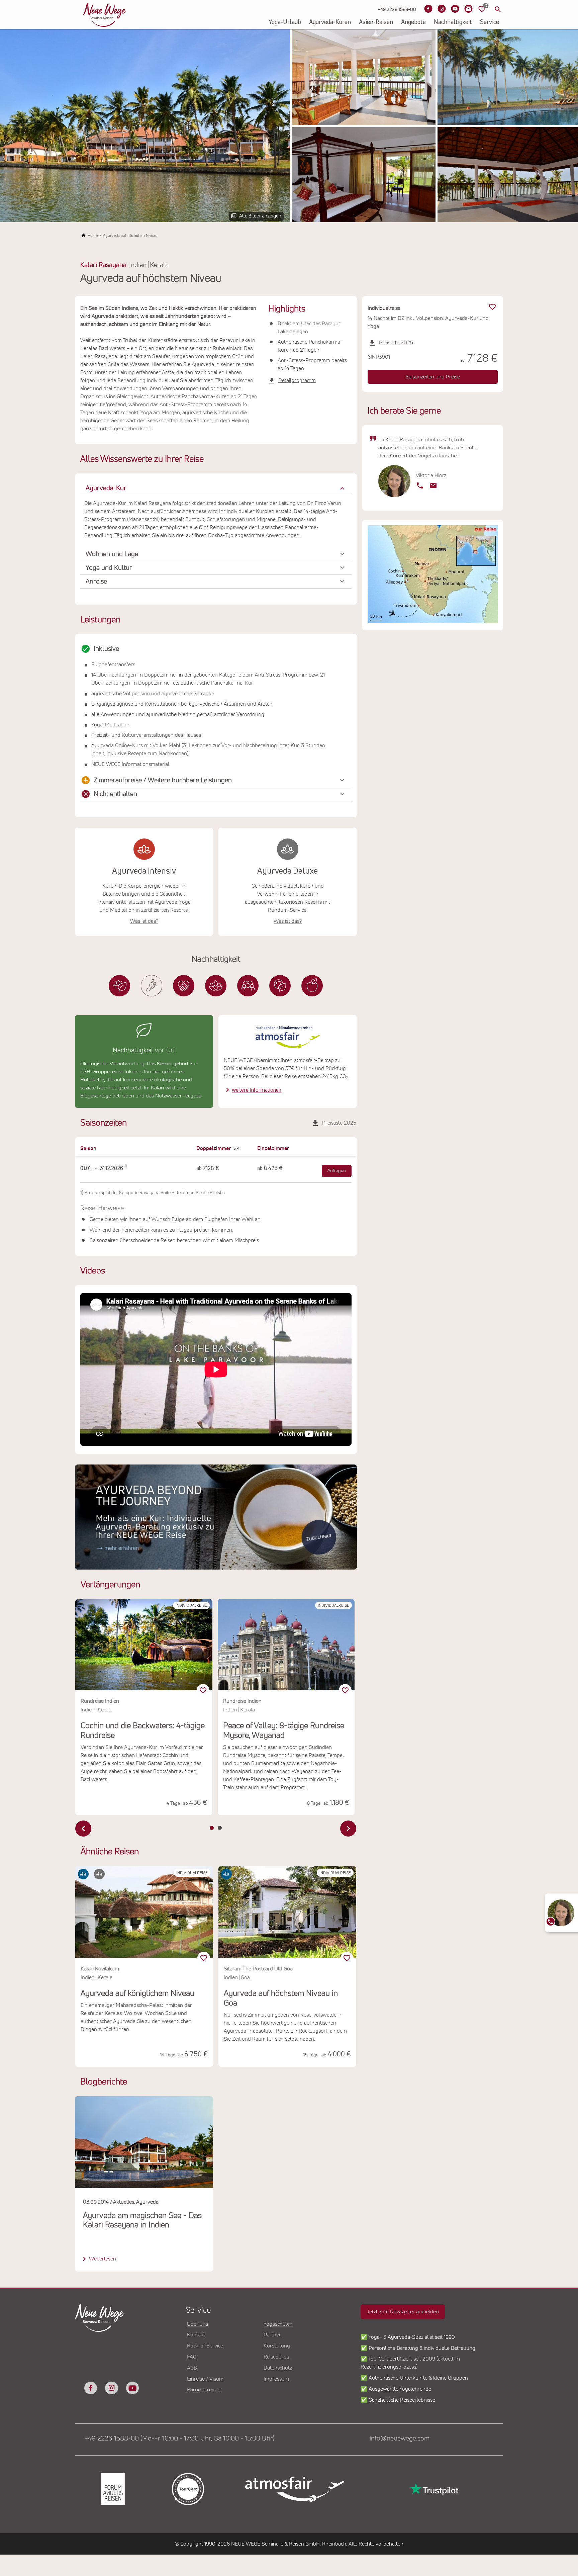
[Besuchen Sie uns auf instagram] (111, 2388)
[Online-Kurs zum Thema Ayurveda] (216, 1517)
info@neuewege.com (400, 2438)
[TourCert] (187, 2489)
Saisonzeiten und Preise (433, 377)
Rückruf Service (205, 2346)
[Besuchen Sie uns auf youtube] (132, 2388)
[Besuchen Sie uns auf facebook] (91, 2388)
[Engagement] (184, 986)
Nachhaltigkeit (453, 22)
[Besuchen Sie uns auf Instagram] (442, 9)
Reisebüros (276, 2357)
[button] (216, 488)
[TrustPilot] (433, 2489)
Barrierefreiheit (204, 2390)
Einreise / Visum (205, 2379)
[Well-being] (312, 986)
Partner (272, 2335)
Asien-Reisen (376, 22)
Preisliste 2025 (339, 1123)
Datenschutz (278, 2368)
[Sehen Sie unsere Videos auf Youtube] (455, 9)
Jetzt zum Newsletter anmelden (403, 2312)
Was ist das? (144, 921)
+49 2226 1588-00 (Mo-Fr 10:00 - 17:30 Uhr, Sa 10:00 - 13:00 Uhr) (179, 2438)
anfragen (337, 1171)
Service (490, 22)
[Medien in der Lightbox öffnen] (145, 126)
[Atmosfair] (294, 2489)
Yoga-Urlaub (285, 22)
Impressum (276, 2379)
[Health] (216, 986)
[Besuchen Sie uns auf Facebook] (428, 9)
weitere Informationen (257, 1090)
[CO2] (152, 986)
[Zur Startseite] (104, 15)
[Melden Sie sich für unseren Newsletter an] (468, 9)
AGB (192, 2368)
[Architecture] (119, 986)
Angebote (413, 22)
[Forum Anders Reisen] (112, 2489)
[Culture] (248, 986)
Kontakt (196, 2335)
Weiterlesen (103, 2259)
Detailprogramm (297, 380)
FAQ (192, 2357)
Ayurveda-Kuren (330, 22)
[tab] (212, 1828)
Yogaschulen (278, 2324)
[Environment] (280, 986)
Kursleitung (277, 2346)
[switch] (204, 1958)
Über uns (198, 2324)
